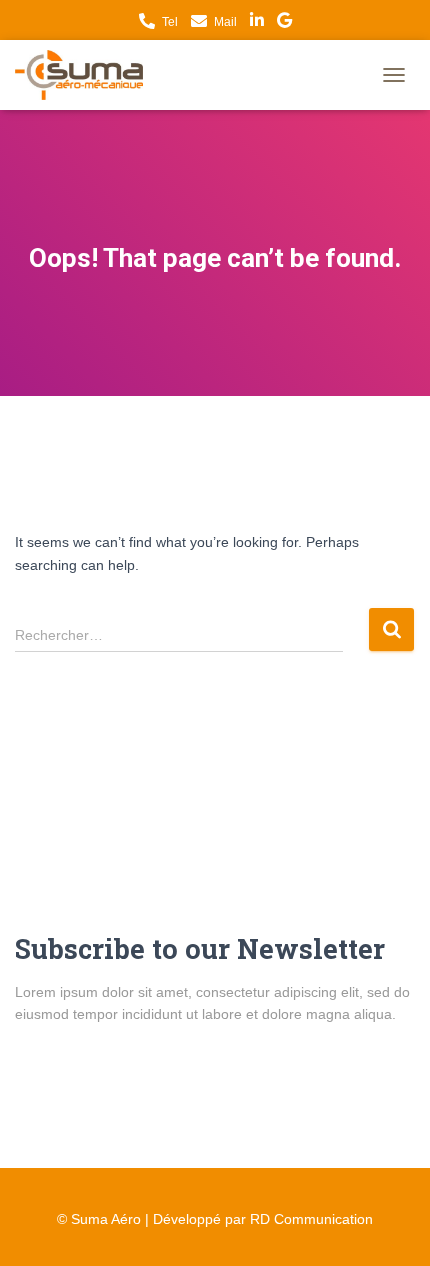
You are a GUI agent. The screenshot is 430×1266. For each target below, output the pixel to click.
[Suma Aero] (86, 75)
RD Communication (311, 1219)
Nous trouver (284, 23)
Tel (170, 22)
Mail (225, 22)
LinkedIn (257, 23)
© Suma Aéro (99, 1219)
